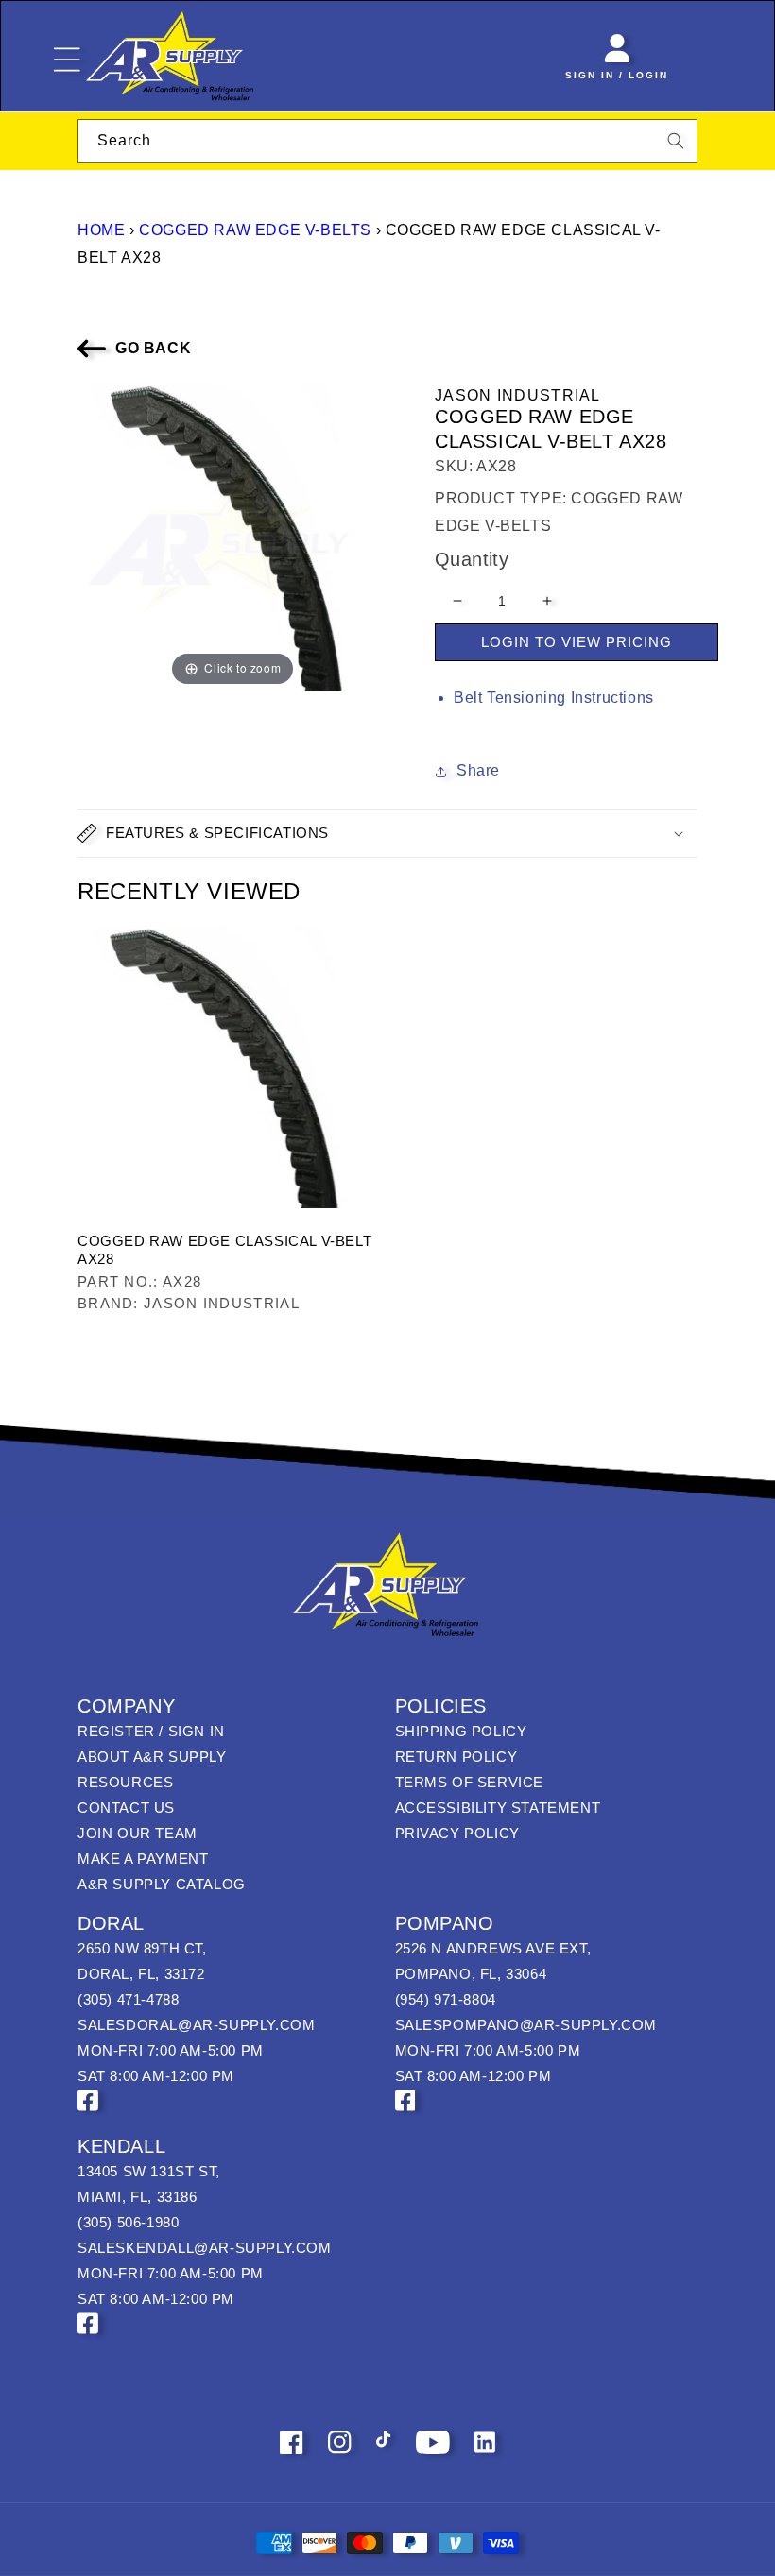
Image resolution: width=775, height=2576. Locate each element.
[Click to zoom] (232, 535)
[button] (387, 833)
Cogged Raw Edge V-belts (255, 230)
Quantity (472, 559)
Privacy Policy (457, 1833)
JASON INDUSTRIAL (518, 395)
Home (101, 230)
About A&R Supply (152, 1757)
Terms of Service (470, 1782)
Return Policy (456, 1757)
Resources (125, 1782)
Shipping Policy (461, 1731)
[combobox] (387, 141)
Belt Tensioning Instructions (554, 698)
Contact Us (126, 1808)
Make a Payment (143, 1859)
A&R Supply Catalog (162, 1884)
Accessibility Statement (498, 1808)
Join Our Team (138, 1833)
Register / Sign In (151, 1731)
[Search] (676, 141)
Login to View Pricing (577, 642)
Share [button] (478, 770)
